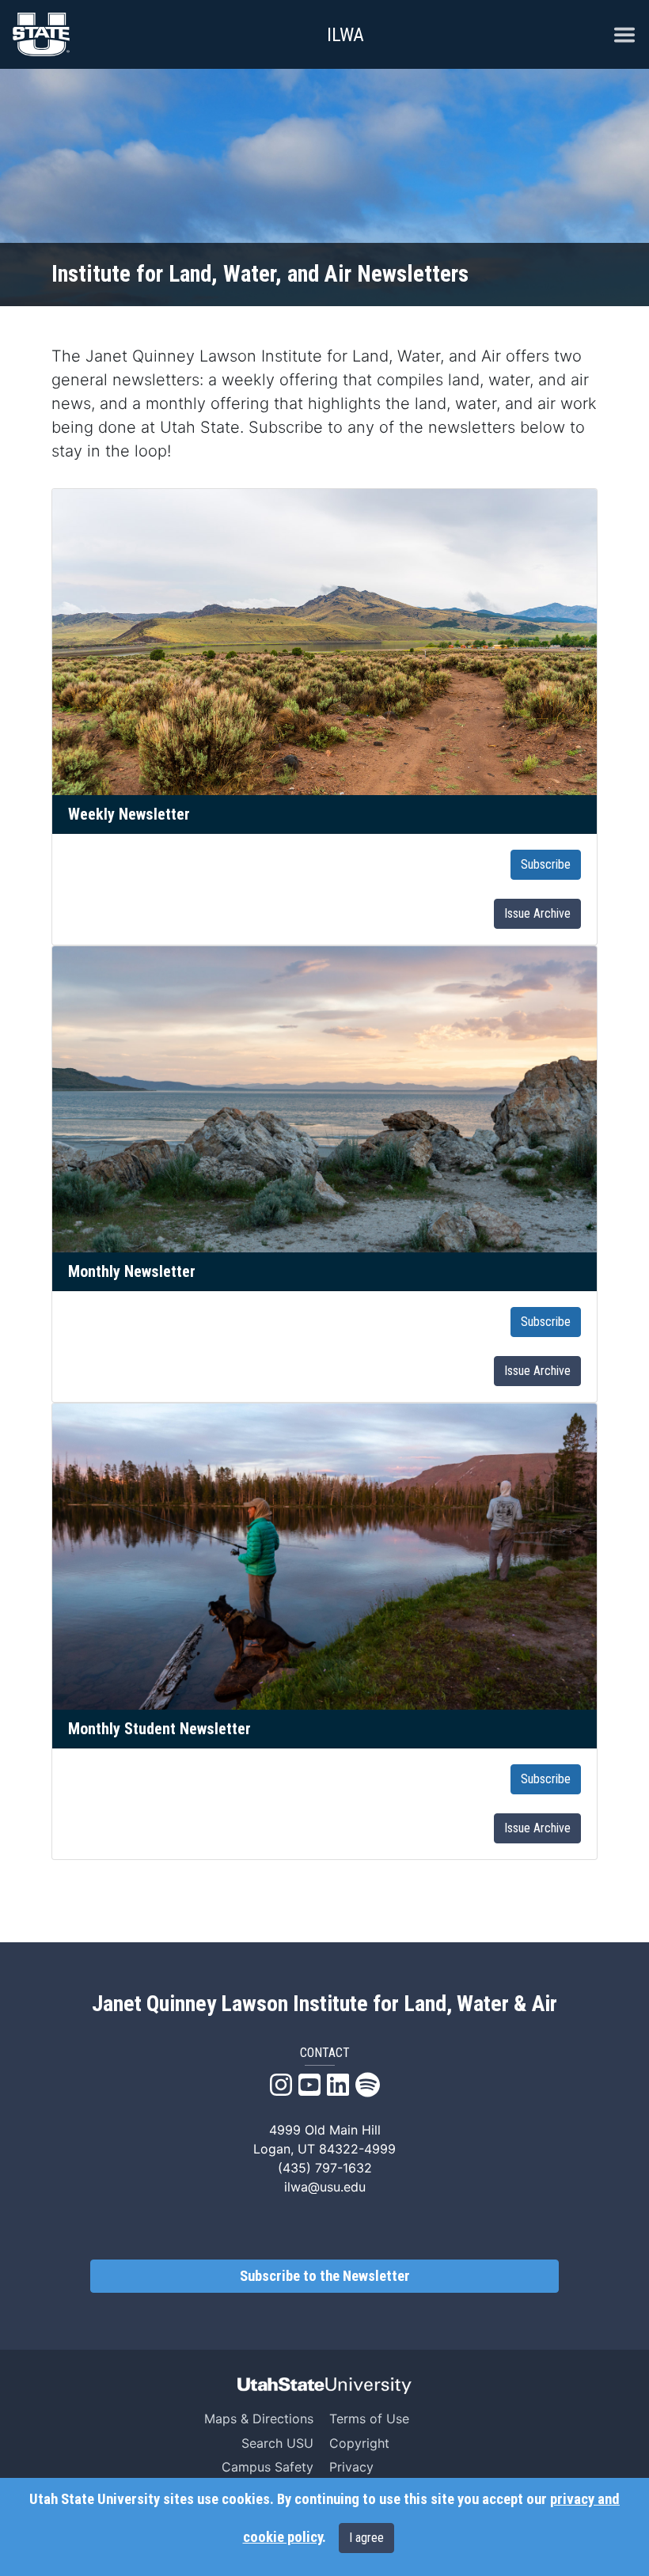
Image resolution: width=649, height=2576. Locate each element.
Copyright (359, 2443)
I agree (366, 2538)
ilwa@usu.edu (325, 2187)
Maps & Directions (259, 2419)
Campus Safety (268, 2467)
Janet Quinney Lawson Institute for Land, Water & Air (324, 2004)
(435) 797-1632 (325, 2168)
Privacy (351, 2467)
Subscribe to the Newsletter (325, 2276)
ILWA (345, 35)
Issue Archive (537, 913)
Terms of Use (369, 2419)
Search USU (277, 2443)
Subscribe (546, 864)
